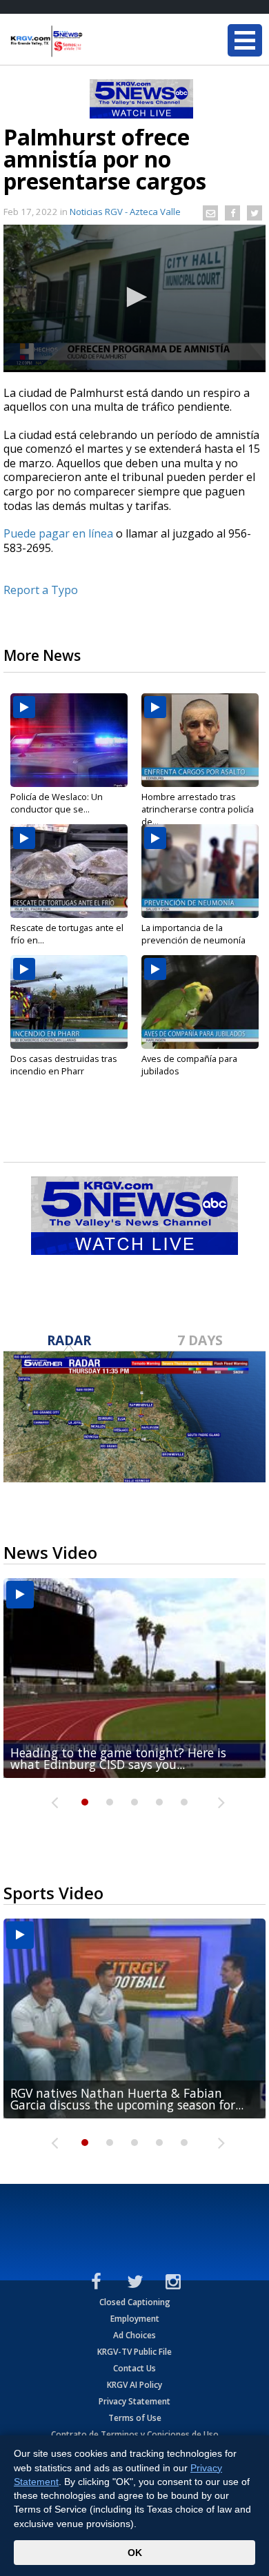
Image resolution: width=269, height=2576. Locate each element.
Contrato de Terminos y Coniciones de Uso (135, 2434)
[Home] (93, 41)
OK (135, 2553)
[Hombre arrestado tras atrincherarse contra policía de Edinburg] (200, 740)
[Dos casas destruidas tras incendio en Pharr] (69, 1002)
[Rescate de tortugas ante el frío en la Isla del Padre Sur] (69, 871)
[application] (134, 298)
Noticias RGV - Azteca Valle (125, 212)
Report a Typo (41, 590)
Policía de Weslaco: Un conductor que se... (57, 803)
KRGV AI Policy (134, 2385)
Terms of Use (135, 2418)
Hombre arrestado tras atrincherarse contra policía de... (198, 809)
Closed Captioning (135, 2302)
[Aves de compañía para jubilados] (200, 1002)
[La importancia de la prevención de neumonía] (200, 871)
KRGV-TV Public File (134, 2352)
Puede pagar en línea (58, 533)
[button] (134, 297)
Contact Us (134, 2368)
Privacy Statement (134, 2401)
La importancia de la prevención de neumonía (193, 934)
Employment (135, 2319)
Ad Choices (134, 2335)
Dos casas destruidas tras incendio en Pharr (64, 1065)
